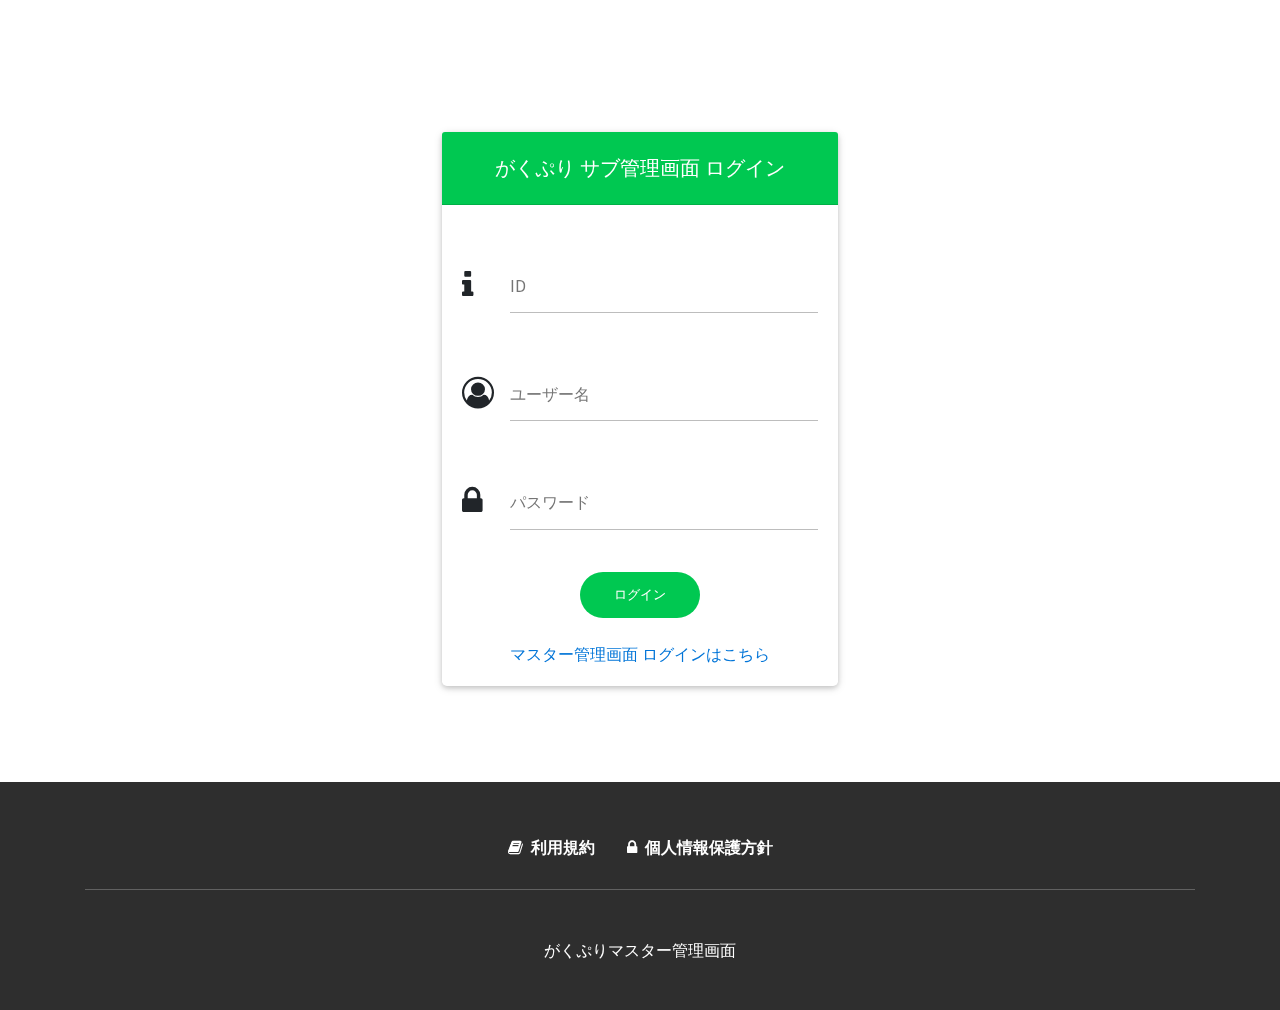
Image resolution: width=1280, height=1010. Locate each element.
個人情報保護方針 (709, 847)
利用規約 (563, 847)
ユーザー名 (550, 394)
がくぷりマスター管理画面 (640, 950)
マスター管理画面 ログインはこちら (640, 654)
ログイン (640, 594)
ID (518, 286)
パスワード (550, 502)
